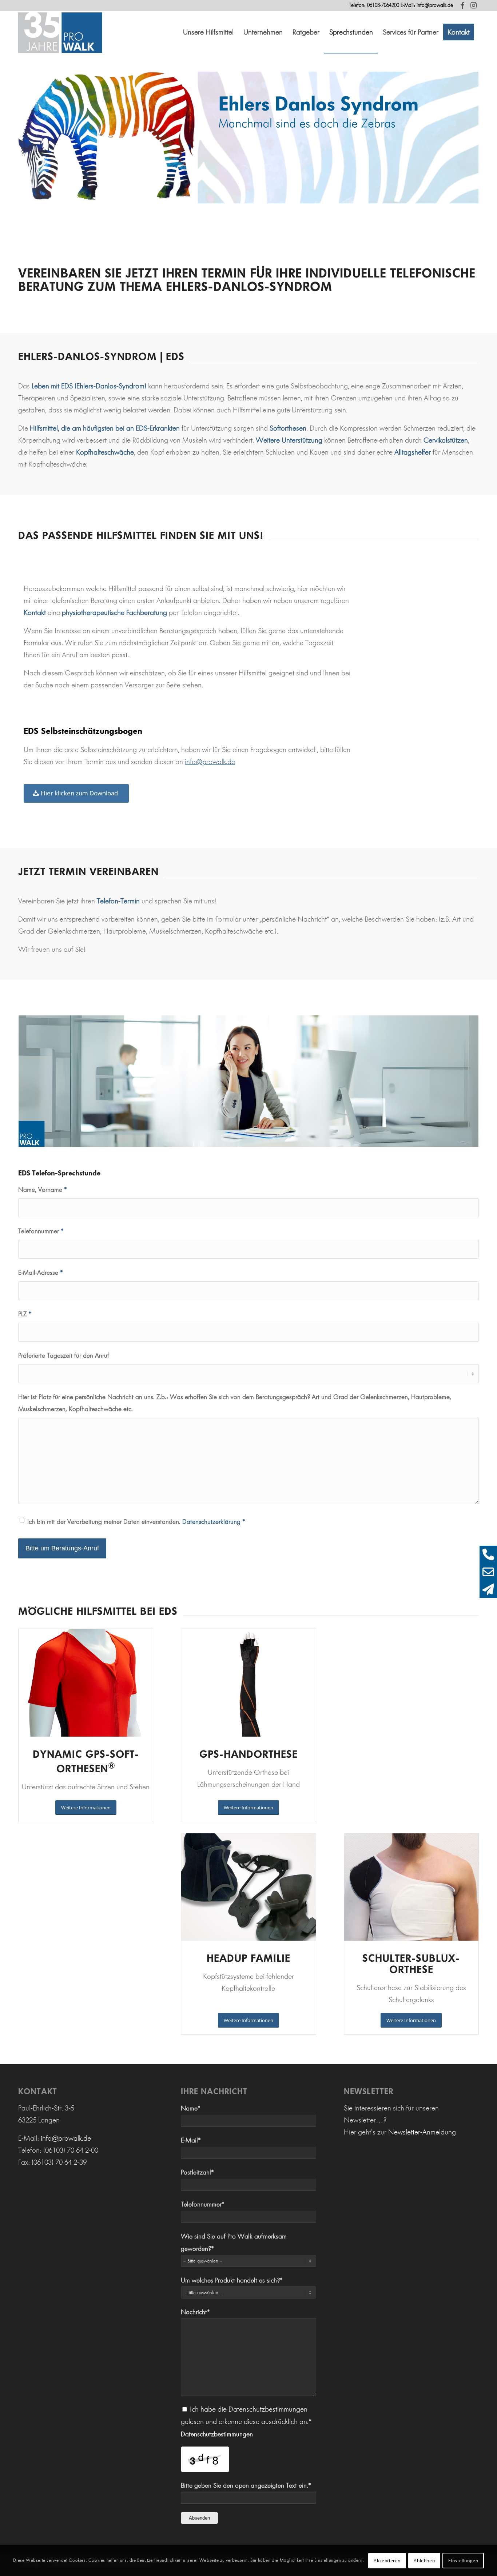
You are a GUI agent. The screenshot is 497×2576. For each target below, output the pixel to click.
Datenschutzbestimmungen (217, 2434)
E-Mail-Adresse (41, 1273)
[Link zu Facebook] (462, 5)
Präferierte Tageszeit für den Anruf (64, 1355)
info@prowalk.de (435, 5)
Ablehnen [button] (424, 2560)
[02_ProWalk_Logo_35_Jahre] (60, 32)
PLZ (25, 1314)
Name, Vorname (43, 1190)
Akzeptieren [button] (387, 2560)
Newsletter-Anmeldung (422, 2132)
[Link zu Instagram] (473, 5)
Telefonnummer (41, 1231)
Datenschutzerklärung (211, 1522)
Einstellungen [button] (463, 2560)
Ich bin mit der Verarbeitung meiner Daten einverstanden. (136, 1522)
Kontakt (35, 612)
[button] (208, 32)
